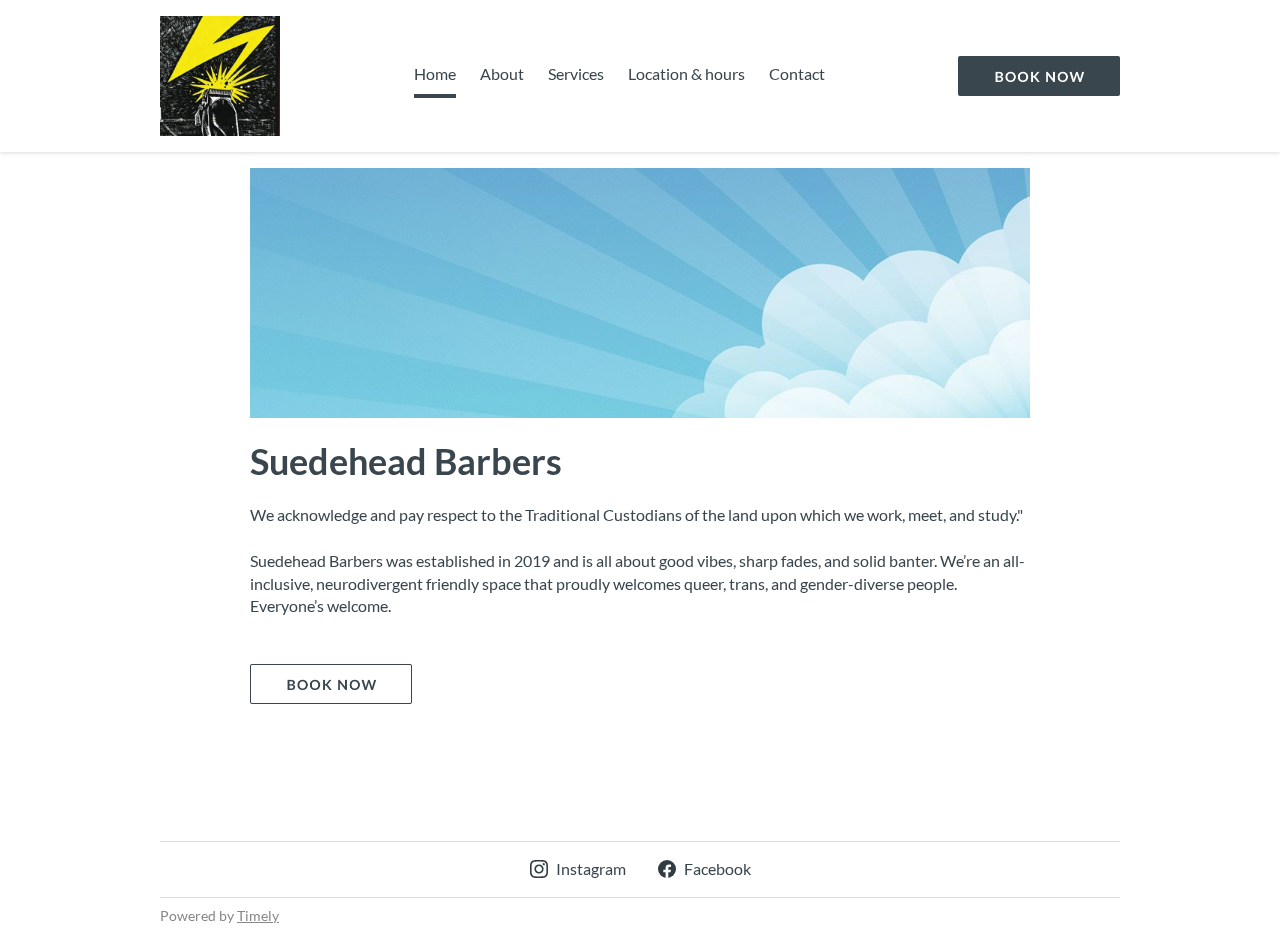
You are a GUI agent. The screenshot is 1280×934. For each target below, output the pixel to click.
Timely (258, 915)
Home (435, 73)
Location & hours (686, 73)
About (502, 73)
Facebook (717, 868)
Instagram (591, 868)
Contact (797, 73)
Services (576, 73)
